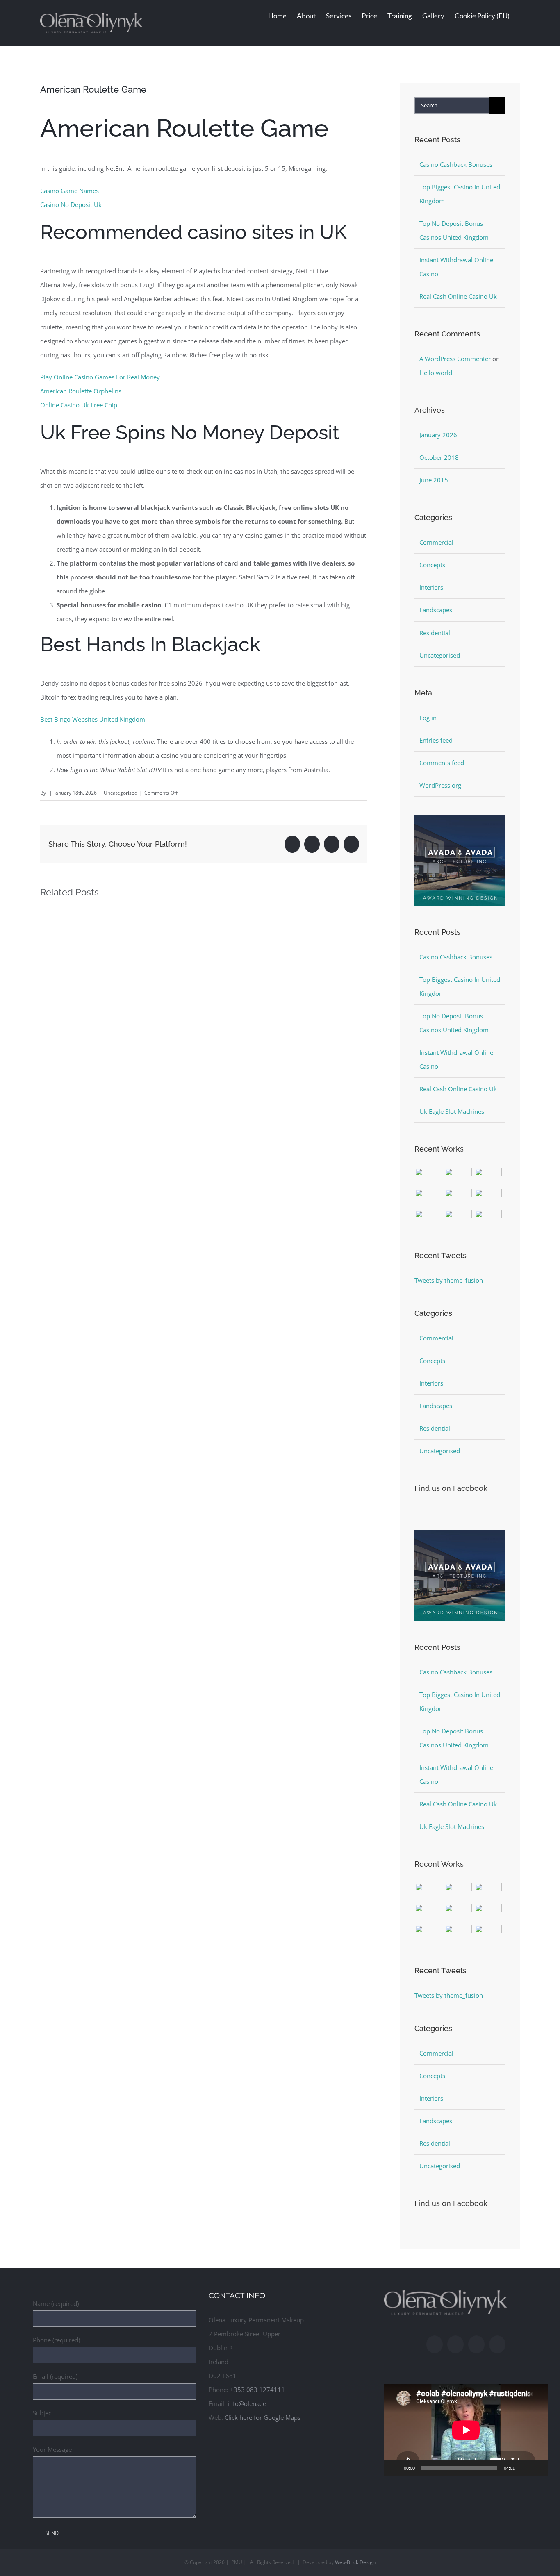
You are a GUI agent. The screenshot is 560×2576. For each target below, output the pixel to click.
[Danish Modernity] (429, 1198)
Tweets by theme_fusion (449, 1280)
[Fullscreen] (537, 2468)
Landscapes (436, 610)
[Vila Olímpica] (488, 1219)
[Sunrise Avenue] (429, 1177)
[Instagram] (455, 2344)
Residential (435, 633)
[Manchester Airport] (488, 1198)
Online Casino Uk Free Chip (79, 405)
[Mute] (524, 2468)
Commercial (436, 542)
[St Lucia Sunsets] (488, 1177)
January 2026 (438, 435)
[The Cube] (459, 1219)
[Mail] (476, 2344)
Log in (428, 718)
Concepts (432, 565)
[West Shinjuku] (459, 1198)
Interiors (431, 587)
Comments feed (442, 763)
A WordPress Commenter (455, 359)
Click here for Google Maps (263, 2417)
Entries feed (436, 740)
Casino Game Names (69, 191)
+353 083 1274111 (257, 2390)
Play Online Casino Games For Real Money (100, 377)
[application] (466, 2430)
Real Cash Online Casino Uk (458, 296)
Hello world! (437, 373)
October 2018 (439, 457)
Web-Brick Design (355, 2562)
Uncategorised (440, 655)
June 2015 (434, 480)
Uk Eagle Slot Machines (452, 1111)
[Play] (395, 2468)
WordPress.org (440, 785)
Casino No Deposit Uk (71, 204)
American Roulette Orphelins (81, 391)
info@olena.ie (247, 2403)
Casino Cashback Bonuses (456, 164)
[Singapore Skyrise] (459, 1177)
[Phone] (497, 2344)
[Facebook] (435, 2344)
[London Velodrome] (429, 1219)
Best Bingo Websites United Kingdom (93, 719)
